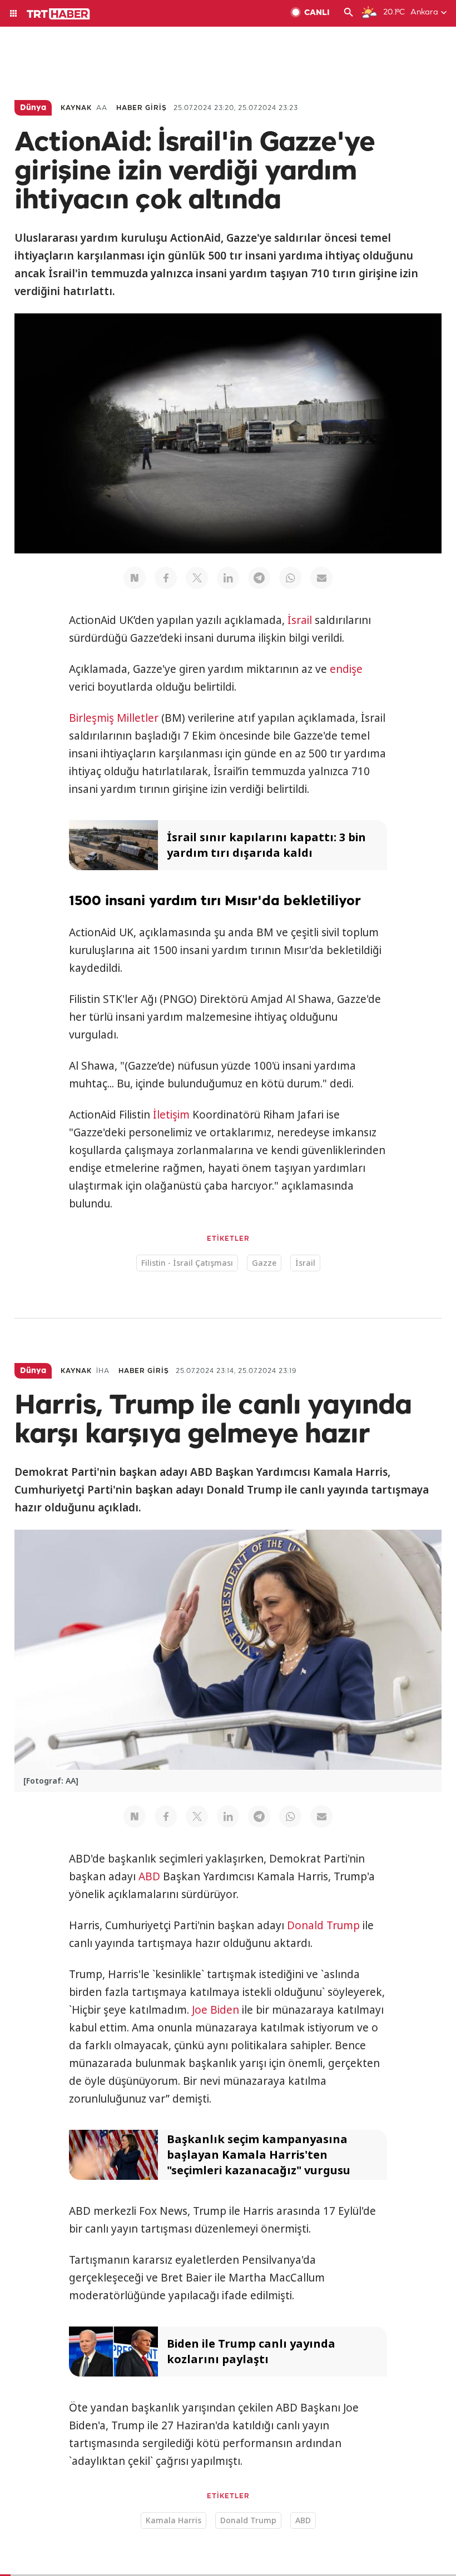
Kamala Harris (174, 2520)
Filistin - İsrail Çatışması (187, 1263)
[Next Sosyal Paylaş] (135, 578)
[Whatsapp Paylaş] (290, 578)
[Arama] (349, 13)
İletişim (171, 1115)
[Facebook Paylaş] (166, 578)
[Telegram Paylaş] (259, 578)
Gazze (264, 1263)
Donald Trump (323, 1925)
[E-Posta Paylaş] (321, 578)
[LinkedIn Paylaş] (228, 578)
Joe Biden (215, 2010)
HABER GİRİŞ (142, 108)
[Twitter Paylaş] (197, 578)
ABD (149, 1876)
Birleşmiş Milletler (114, 718)
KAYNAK (76, 108)
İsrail (300, 620)
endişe (346, 669)
